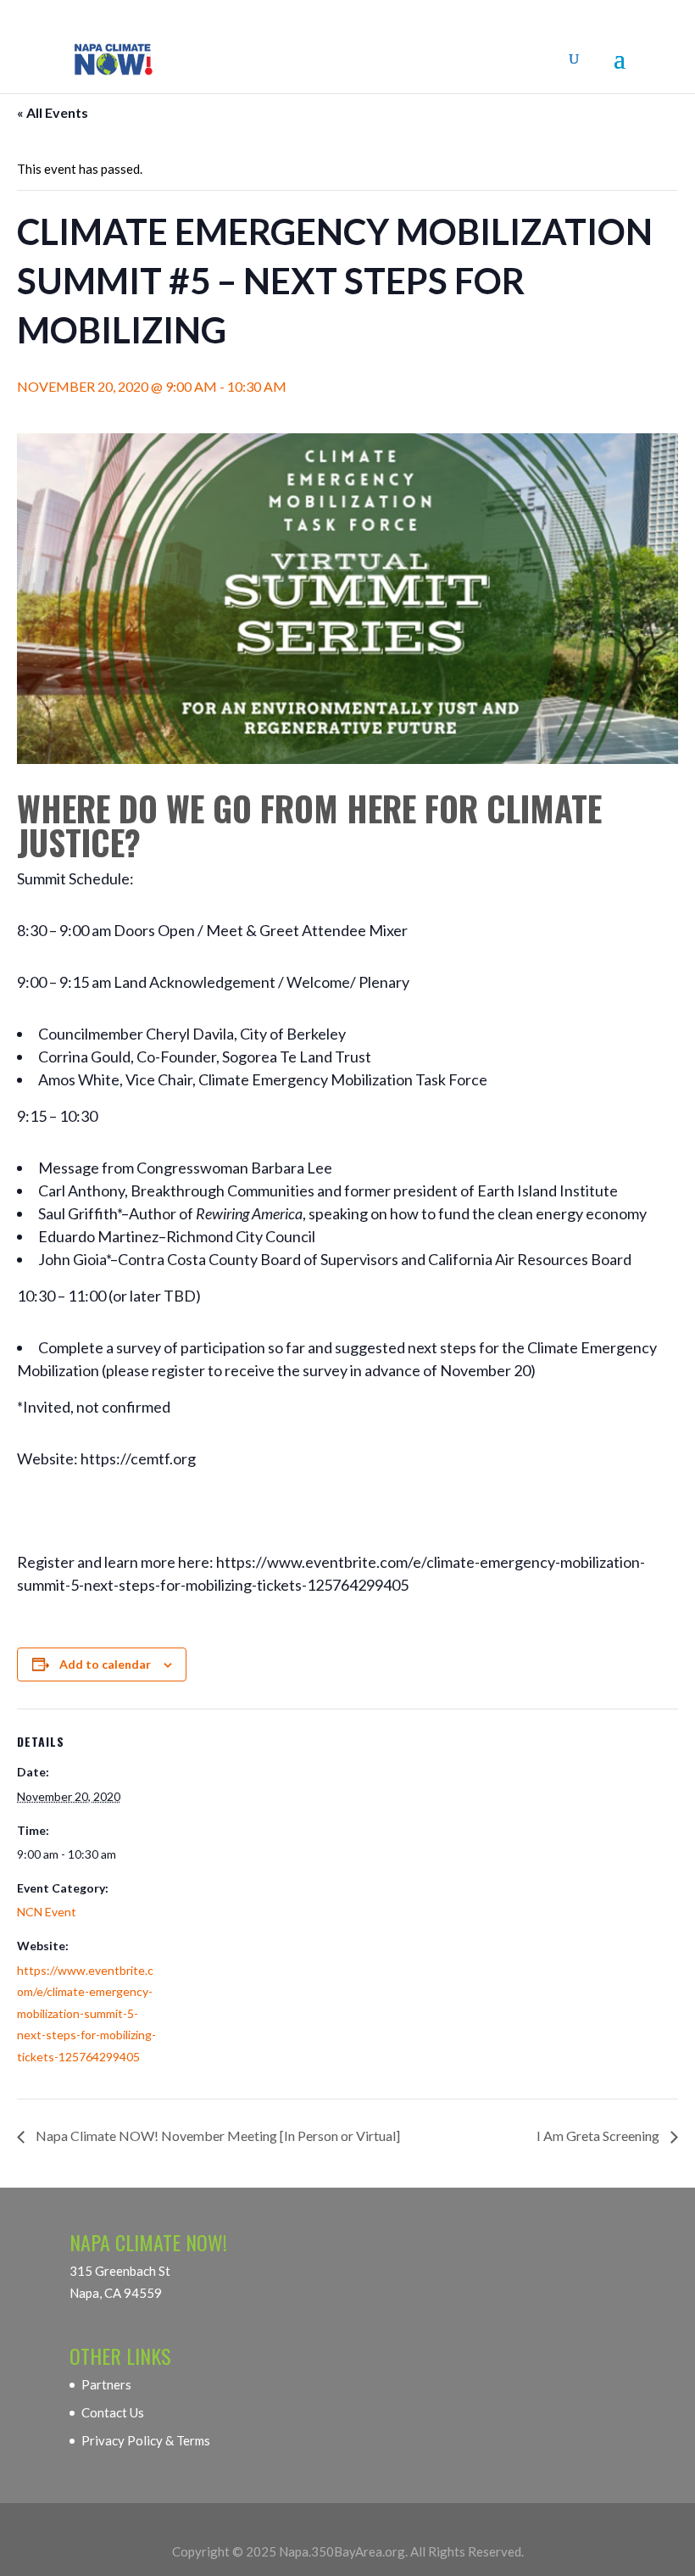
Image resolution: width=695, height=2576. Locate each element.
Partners (106, 2384)
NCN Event (47, 1912)
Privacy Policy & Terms (146, 2440)
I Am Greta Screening (599, 2136)
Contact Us (113, 2412)
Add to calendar (105, 1664)
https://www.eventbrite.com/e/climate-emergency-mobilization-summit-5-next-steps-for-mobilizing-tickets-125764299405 (86, 2013)
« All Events (53, 112)
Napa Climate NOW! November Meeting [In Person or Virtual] (217, 2136)
